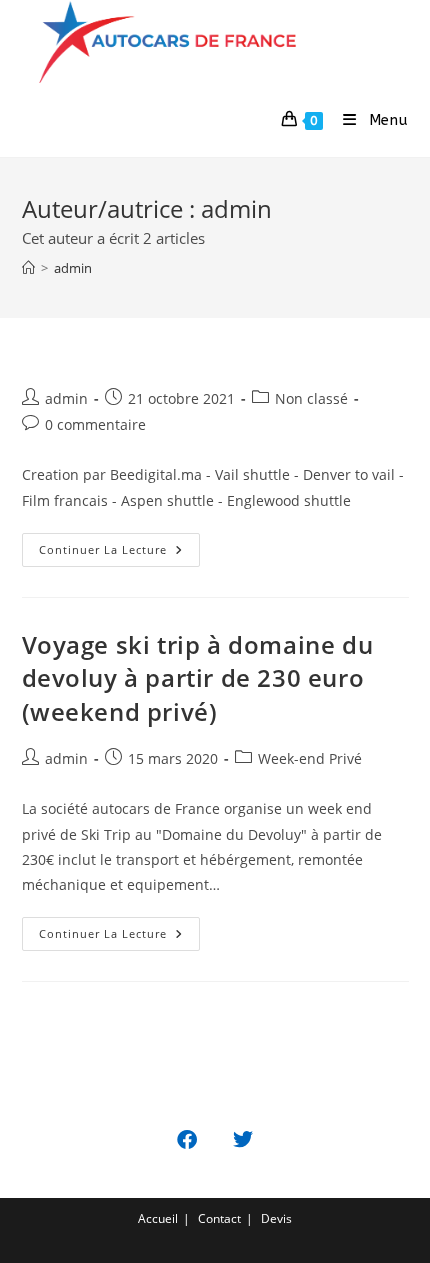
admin (73, 268)
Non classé (311, 398)
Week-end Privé (310, 758)
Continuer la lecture (103, 549)
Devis (276, 1218)
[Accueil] (28, 268)
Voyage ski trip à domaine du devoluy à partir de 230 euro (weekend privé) (198, 678)
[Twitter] (243, 1140)
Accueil (158, 1218)
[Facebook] (187, 1140)
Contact (219, 1218)
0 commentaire (95, 424)
